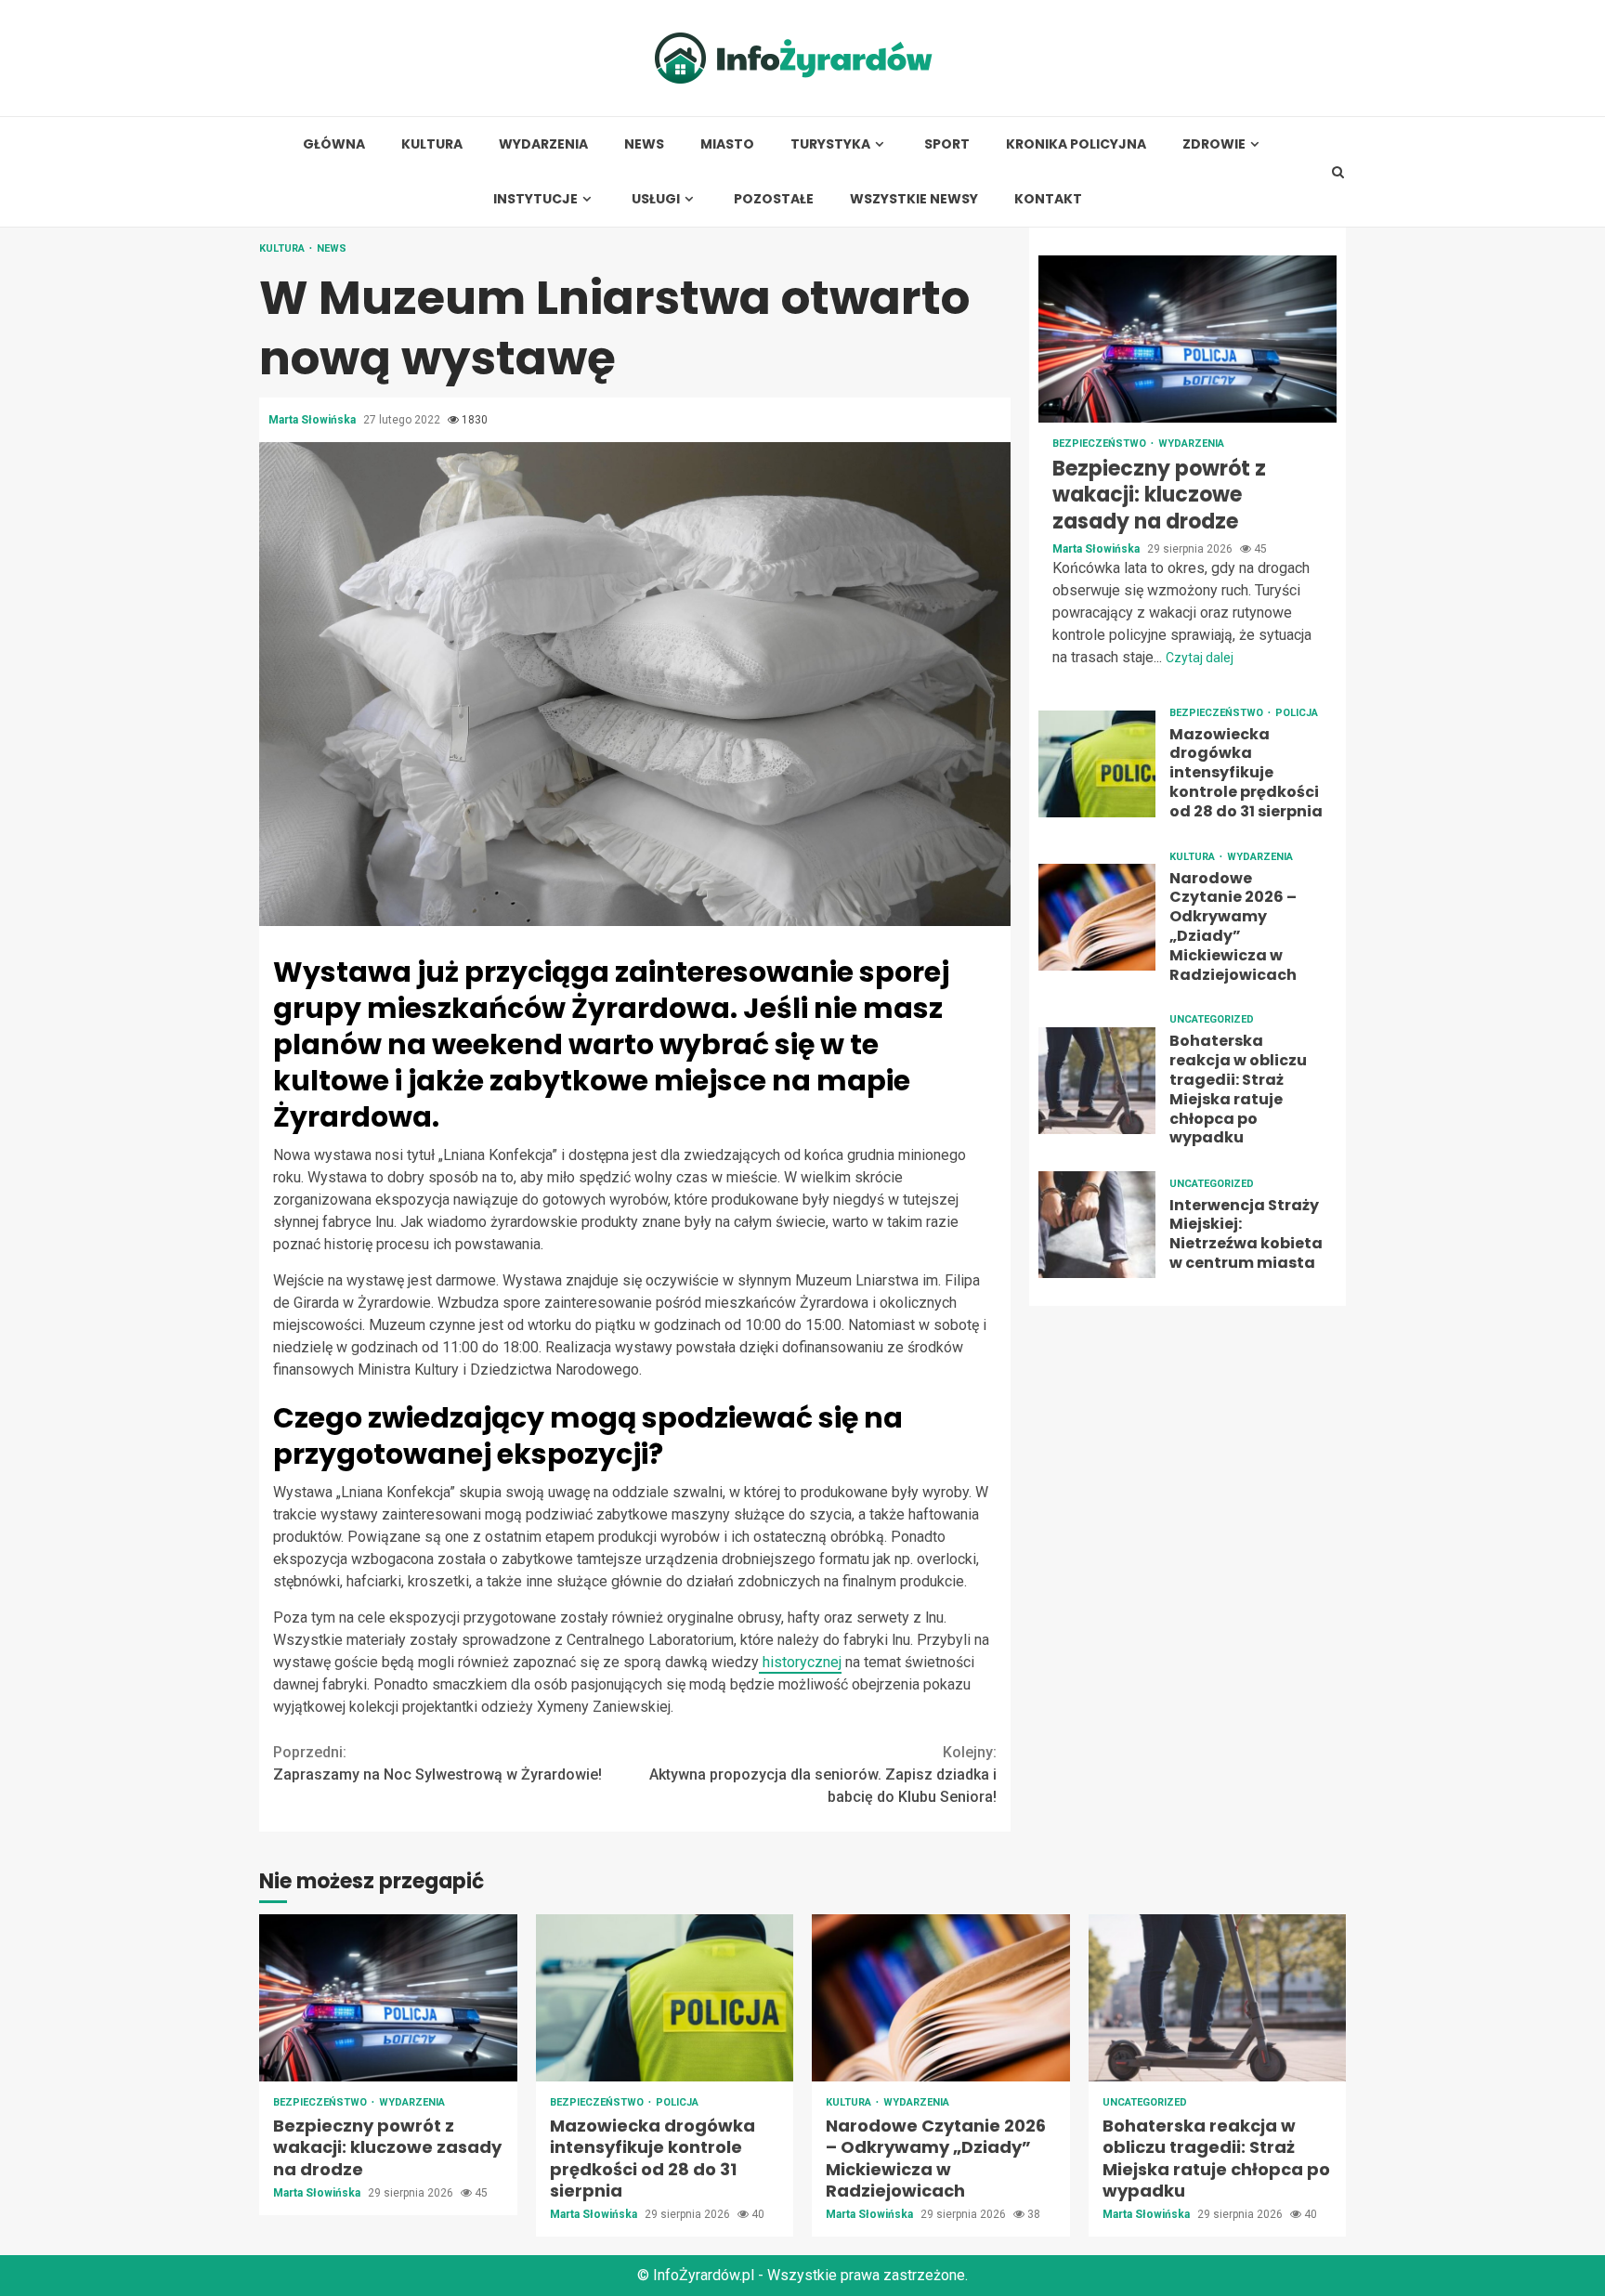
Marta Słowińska (313, 420)
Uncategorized (1212, 1020)
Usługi (656, 199)
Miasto (727, 144)
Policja (1297, 713)
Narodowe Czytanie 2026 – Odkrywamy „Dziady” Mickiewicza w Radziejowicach (1097, 917)
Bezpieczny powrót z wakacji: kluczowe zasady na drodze (1187, 339)
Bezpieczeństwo (1101, 444)
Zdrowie (1214, 144)
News (644, 144)
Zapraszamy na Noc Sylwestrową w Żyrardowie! (437, 1763)
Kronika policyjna (1076, 144)
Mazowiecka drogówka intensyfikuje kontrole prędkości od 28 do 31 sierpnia (1097, 764)
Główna (334, 144)
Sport (947, 144)
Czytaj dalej (1200, 658)
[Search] (1338, 172)
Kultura (432, 144)
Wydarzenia (543, 144)
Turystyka (830, 144)
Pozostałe (774, 199)
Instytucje (535, 199)
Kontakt (1048, 199)
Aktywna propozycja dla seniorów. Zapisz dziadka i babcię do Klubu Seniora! (823, 1774)
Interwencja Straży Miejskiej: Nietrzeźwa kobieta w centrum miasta (1097, 1225)
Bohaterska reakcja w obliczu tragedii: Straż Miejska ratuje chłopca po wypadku (1097, 1081)
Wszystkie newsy (914, 199)
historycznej (800, 1662)
